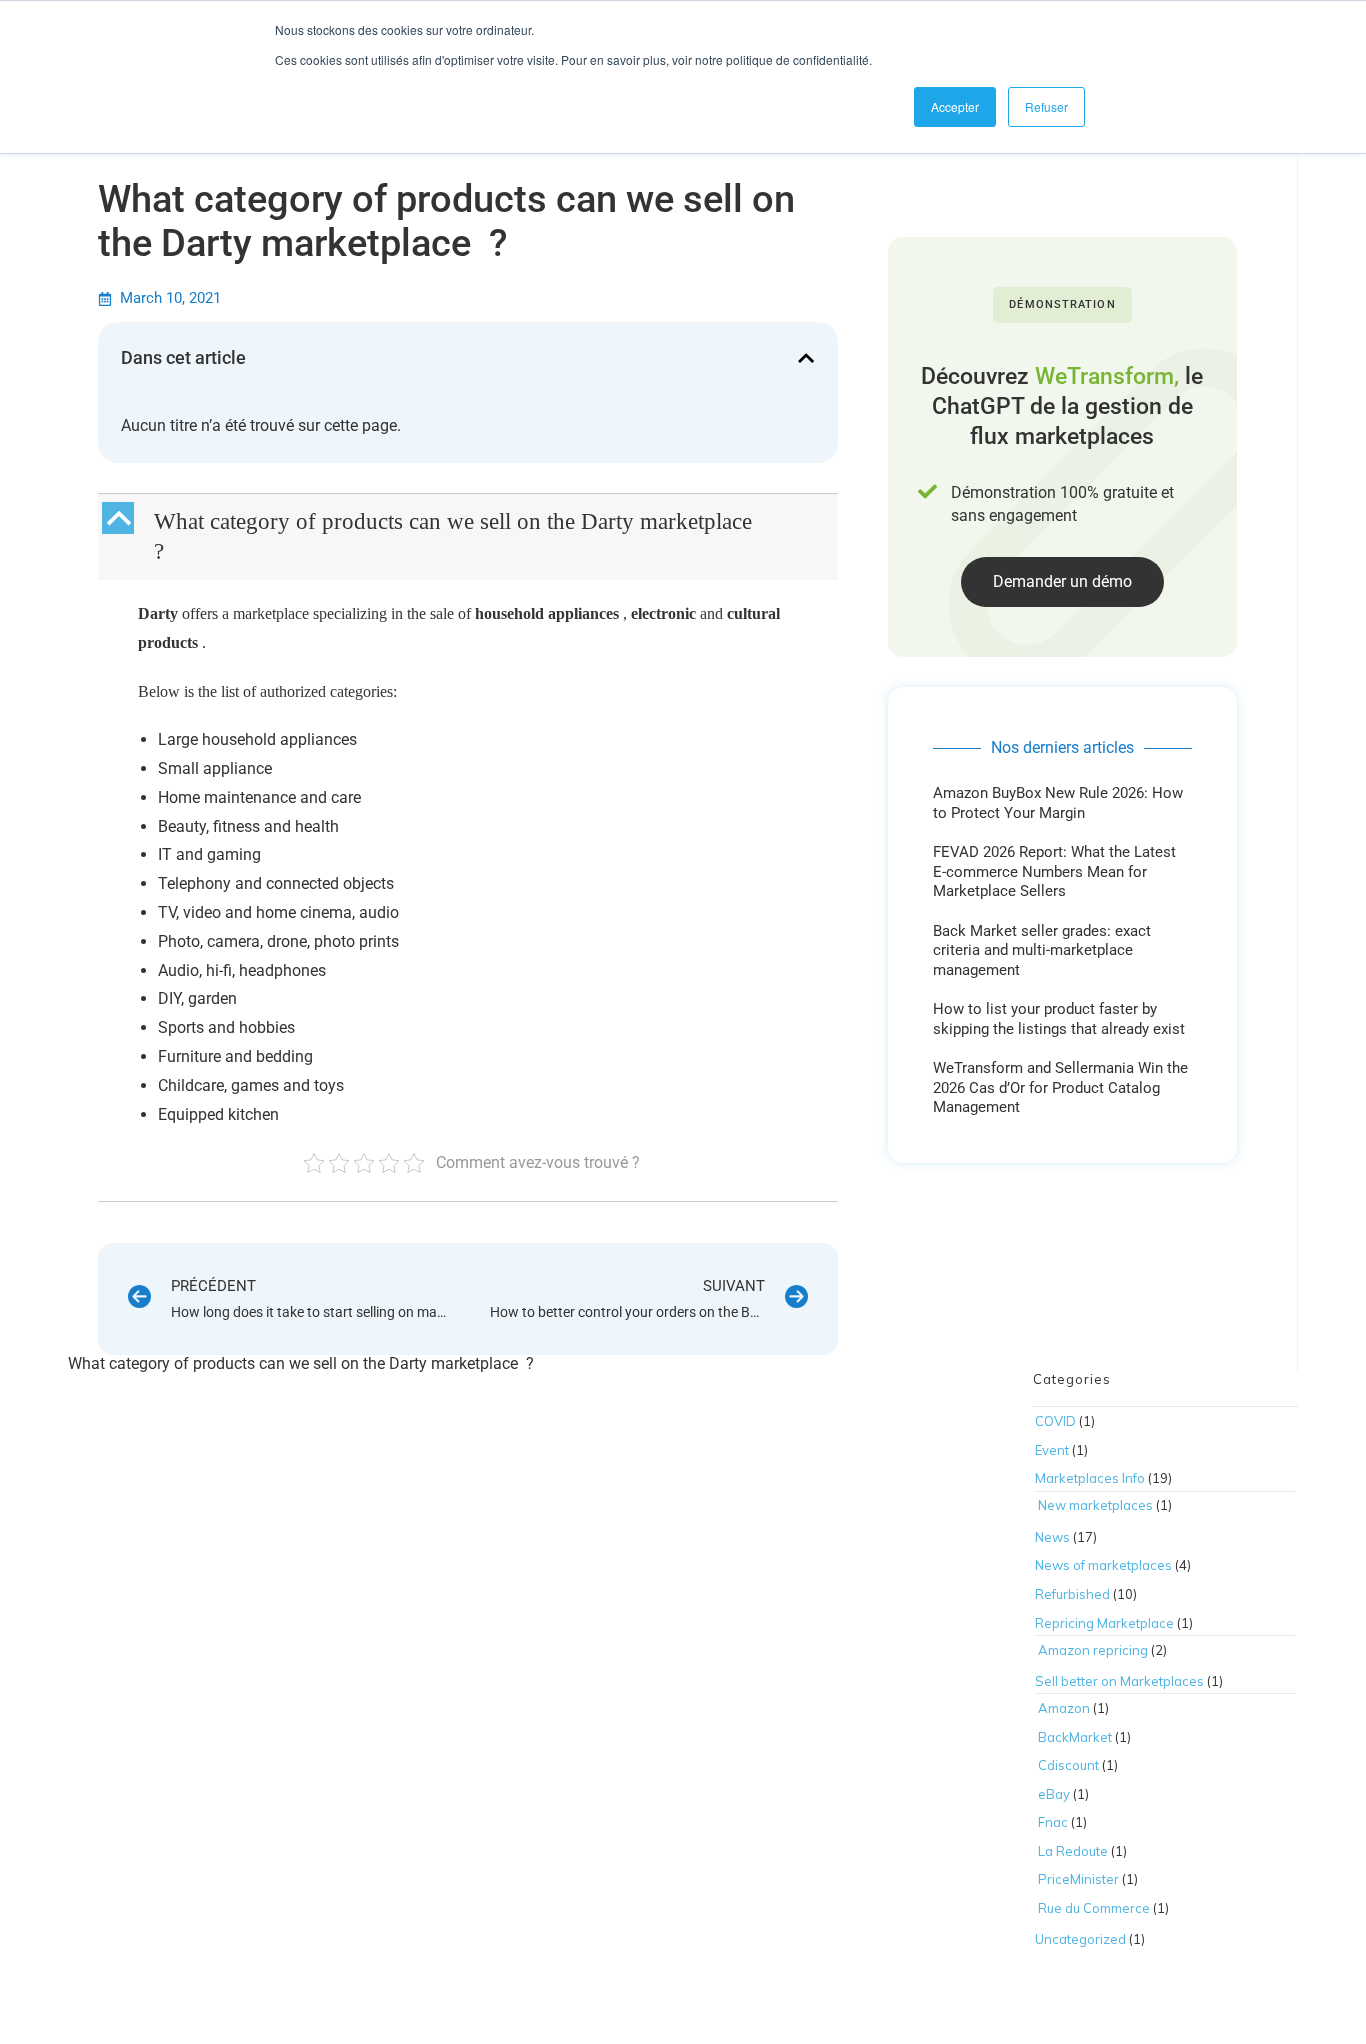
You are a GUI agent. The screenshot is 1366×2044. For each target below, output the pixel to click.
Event (1052, 1450)
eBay (1054, 1794)
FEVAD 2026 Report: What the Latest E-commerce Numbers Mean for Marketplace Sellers (1054, 871)
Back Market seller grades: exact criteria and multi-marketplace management (1042, 950)
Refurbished (1072, 1594)
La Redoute (1073, 1851)
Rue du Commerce (1094, 1908)
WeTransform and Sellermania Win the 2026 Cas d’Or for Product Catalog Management (1060, 1087)
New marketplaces (1095, 1505)
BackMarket (1075, 1737)
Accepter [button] (955, 106)
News (1052, 1537)
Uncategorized (1080, 1939)
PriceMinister (1078, 1879)
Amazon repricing (1093, 1650)
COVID (1055, 1421)
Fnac (1053, 1822)
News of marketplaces (1103, 1565)
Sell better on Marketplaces (1119, 1681)
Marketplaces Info (1090, 1478)
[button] (806, 358)
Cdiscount (1068, 1765)
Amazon (1064, 1708)
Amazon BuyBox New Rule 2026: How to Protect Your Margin (1058, 803)
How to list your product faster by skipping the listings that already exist (1059, 1019)
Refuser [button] (1046, 106)
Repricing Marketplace (1104, 1623)
